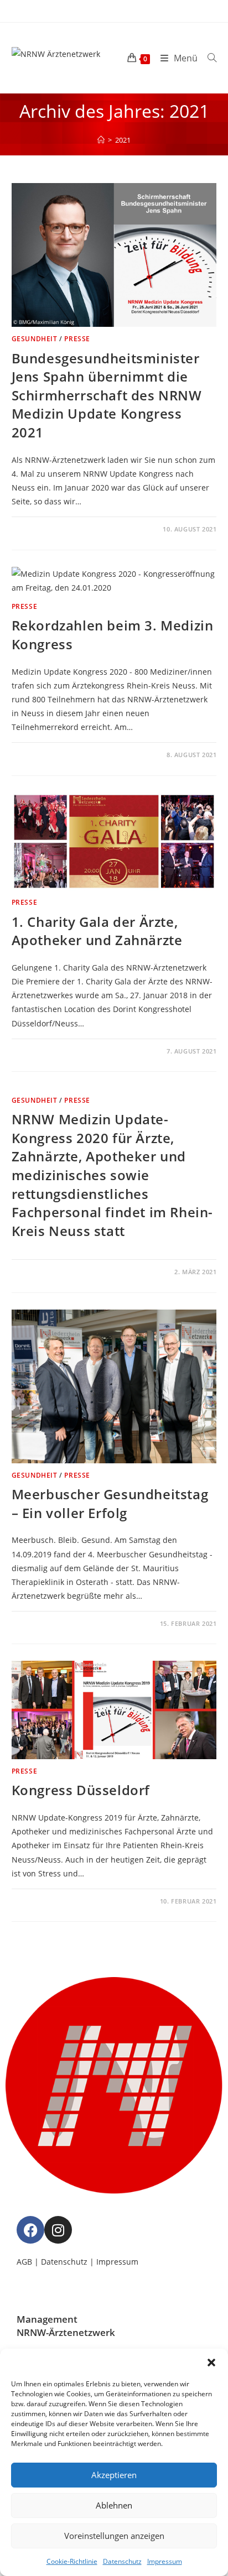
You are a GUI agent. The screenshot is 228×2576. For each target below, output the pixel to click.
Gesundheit (35, 339)
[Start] (101, 140)
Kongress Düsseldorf (81, 1790)
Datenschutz (122, 2561)
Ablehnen (114, 2505)
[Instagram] (58, 2230)
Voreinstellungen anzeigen (114, 2536)
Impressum (165, 2561)
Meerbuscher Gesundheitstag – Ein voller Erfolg (110, 1503)
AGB (24, 2262)
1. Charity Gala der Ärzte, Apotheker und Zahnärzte (97, 931)
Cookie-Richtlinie (72, 2561)
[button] (211, 2363)
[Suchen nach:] (208, 58)
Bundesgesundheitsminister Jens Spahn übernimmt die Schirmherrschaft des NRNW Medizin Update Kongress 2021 (107, 395)
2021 (123, 140)
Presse (77, 339)
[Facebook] (30, 2230)
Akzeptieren (114, 2475)
